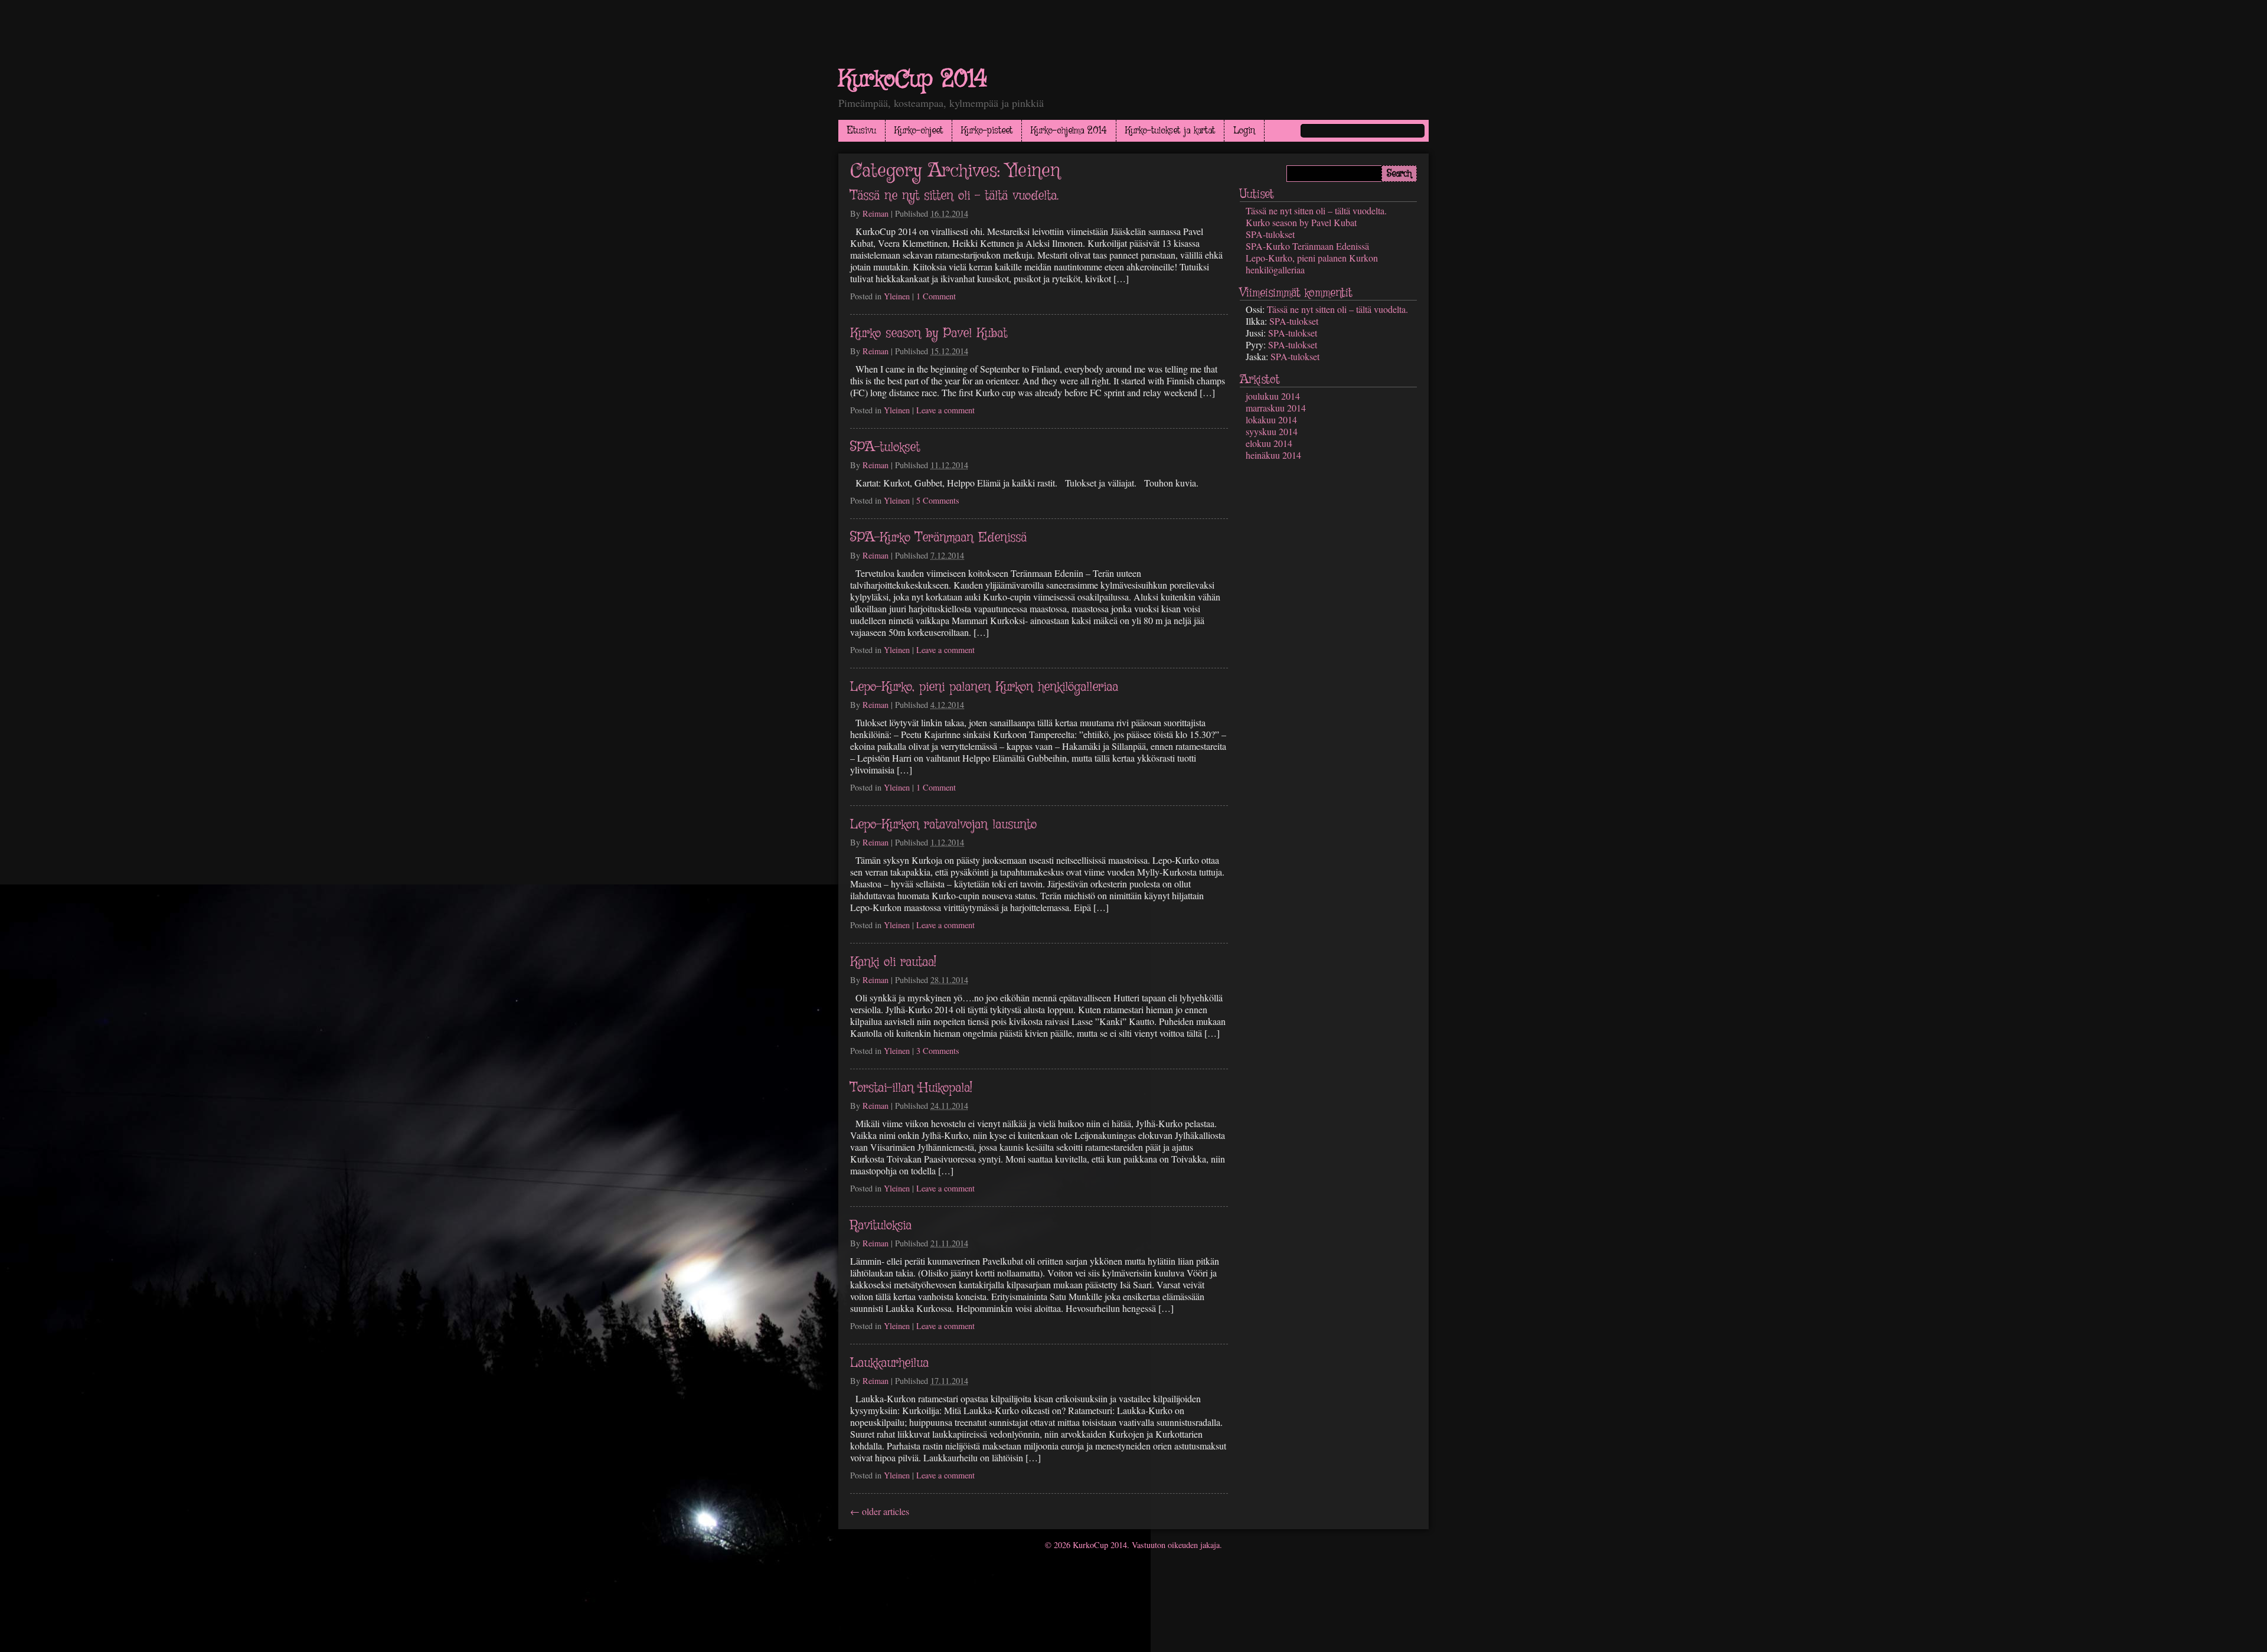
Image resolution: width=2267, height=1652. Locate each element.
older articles (880, 1511)
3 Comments (938, 1051)
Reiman (876, 213)
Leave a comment (945, 410)
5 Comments (938, 500)
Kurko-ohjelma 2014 (1069, 131)
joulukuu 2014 (1273, 396)
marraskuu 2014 (1276, 408)
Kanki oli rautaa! (893, 962)
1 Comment (936, 296)
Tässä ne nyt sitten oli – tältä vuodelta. (954, 196)
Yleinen (897, 296)
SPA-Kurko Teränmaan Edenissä (938, 538)
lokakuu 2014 (1271, 419)
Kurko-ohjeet (919, 131)
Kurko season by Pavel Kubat (929, 334)
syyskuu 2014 (1272, 431)
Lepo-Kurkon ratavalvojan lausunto (943, 825)
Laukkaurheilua (889, 1363)
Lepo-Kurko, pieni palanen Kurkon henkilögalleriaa (984, 687)
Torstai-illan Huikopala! (911, 1088)
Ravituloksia (881, 1226)
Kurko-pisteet (987, 131)
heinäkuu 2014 (1273, 455)
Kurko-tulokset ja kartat (1170, 131)
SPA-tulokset (885, 448)
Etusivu (862, 131)
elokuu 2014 (1269, 443)
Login (1244, 131)
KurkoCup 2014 (913, 80)
